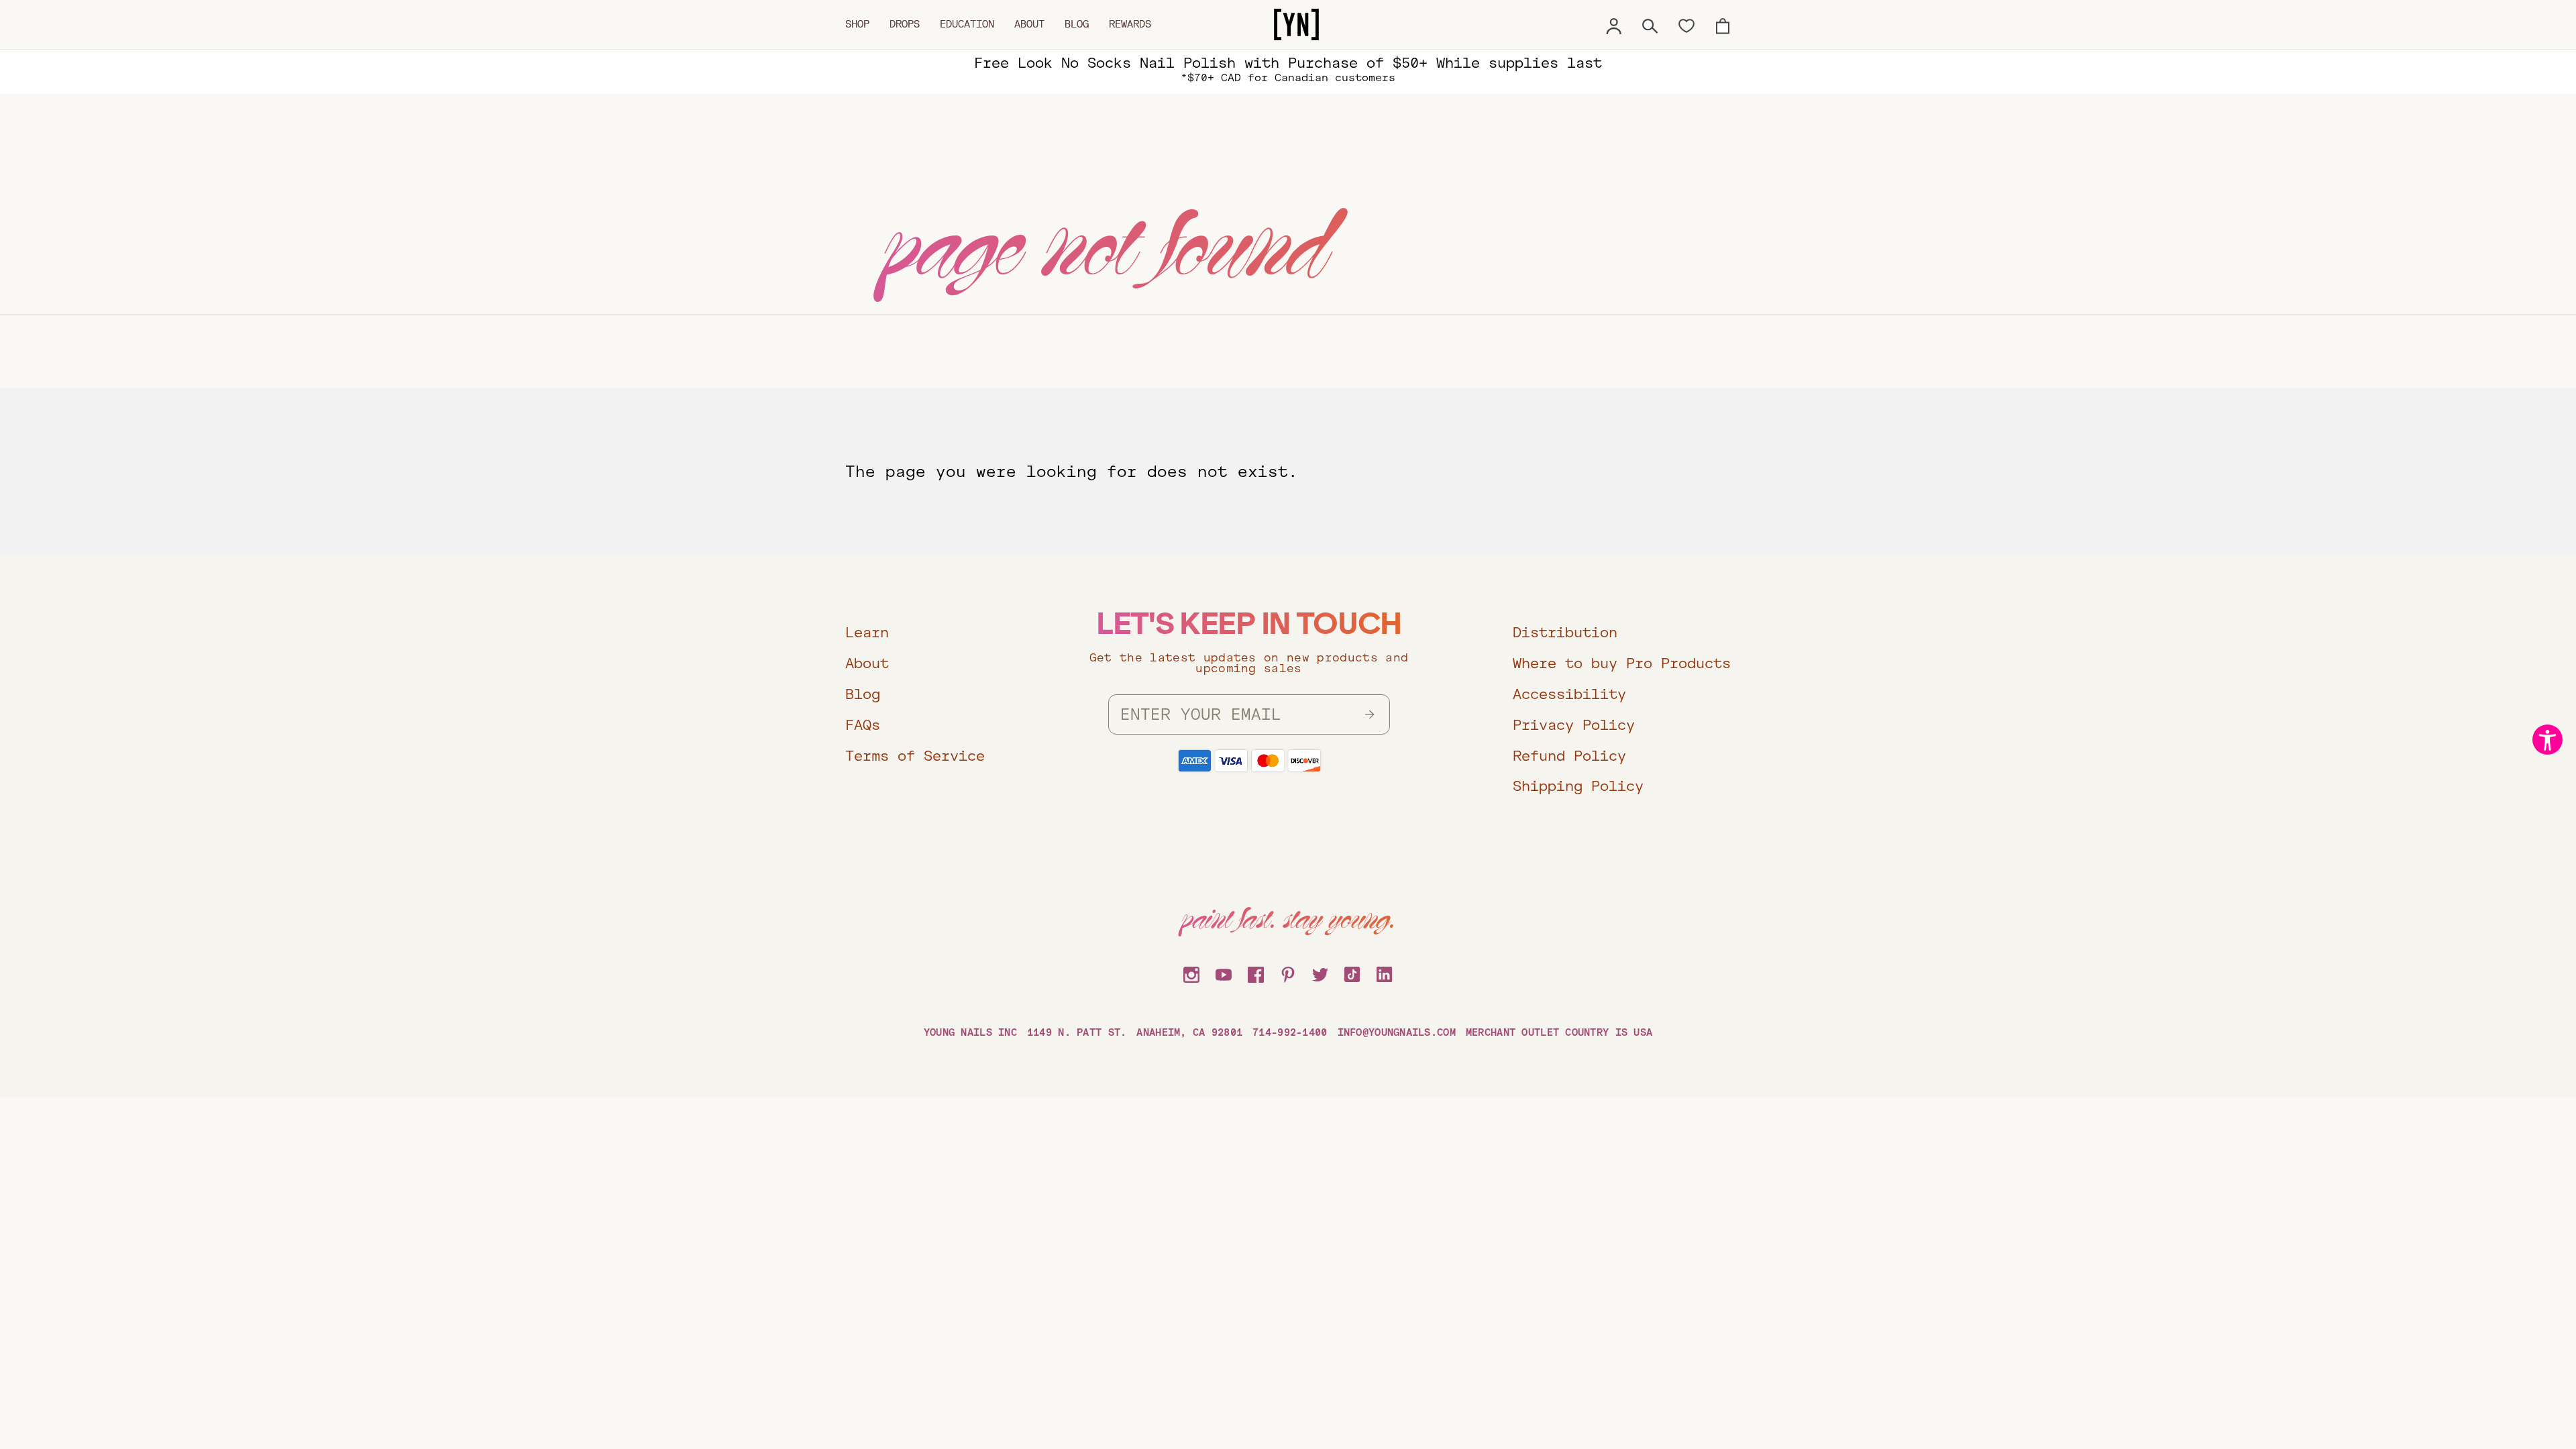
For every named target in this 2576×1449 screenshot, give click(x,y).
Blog (1077, 24)
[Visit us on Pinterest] (1288, 973)
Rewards (1130, 24)
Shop (857, 24)
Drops (905, 24)
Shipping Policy (1578, 786)
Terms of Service (915, 756)
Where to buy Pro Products (1622, 663)
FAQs (863, 725)
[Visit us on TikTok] (1352, 973)
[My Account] (1614, 24)
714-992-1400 (1290, 1032)
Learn (867, 632)
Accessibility (1569, 694)
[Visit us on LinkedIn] (1385, 973)
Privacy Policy (1574, 725)
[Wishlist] (1686, 25)
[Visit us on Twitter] (1320, 973)
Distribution (1565, 632)
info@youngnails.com (1397, 1032)
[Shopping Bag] (1723, 24)
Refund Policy (1569, 756)
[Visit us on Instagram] (1191, 973)
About (1029, 24)
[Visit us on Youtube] (1224, 973)
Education (967, 24)
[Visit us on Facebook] (1256, 973)
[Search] (1650, 24)
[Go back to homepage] (1296, 25)
